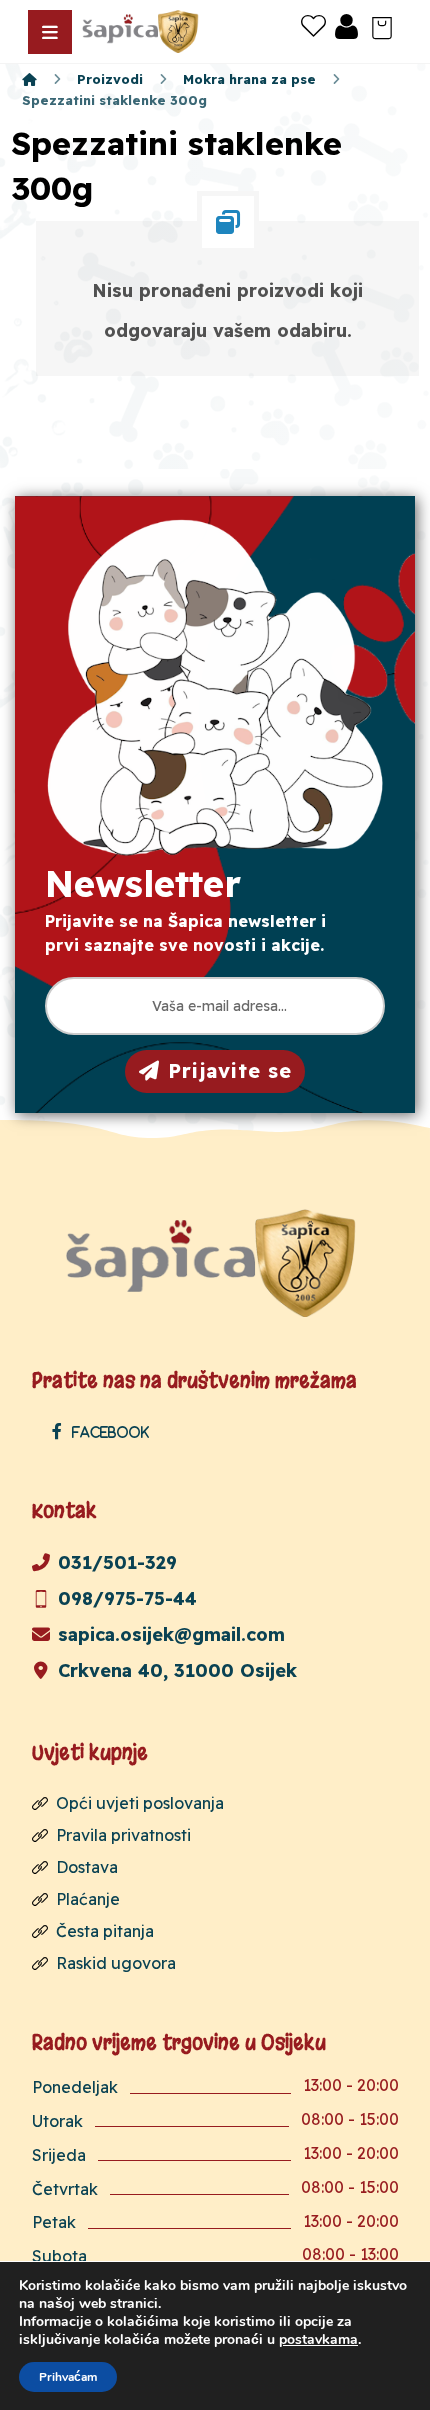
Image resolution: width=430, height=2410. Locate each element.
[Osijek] (142, 31)
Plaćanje (88, 1899)
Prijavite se (230, 1070)
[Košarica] (382, 26)
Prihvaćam (68, 2377)
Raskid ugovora (116, 1963)
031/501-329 (117, 1562)
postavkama (318, 2340)
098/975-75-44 (127, 1598)
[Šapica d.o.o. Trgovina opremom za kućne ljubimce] (29, 79)
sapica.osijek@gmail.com (171, 1634)
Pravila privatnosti (123, 1835)
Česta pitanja (105, 1931)
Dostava (87, 1867)
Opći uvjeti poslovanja (140, 1803)
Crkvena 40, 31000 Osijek (177, 1670)
